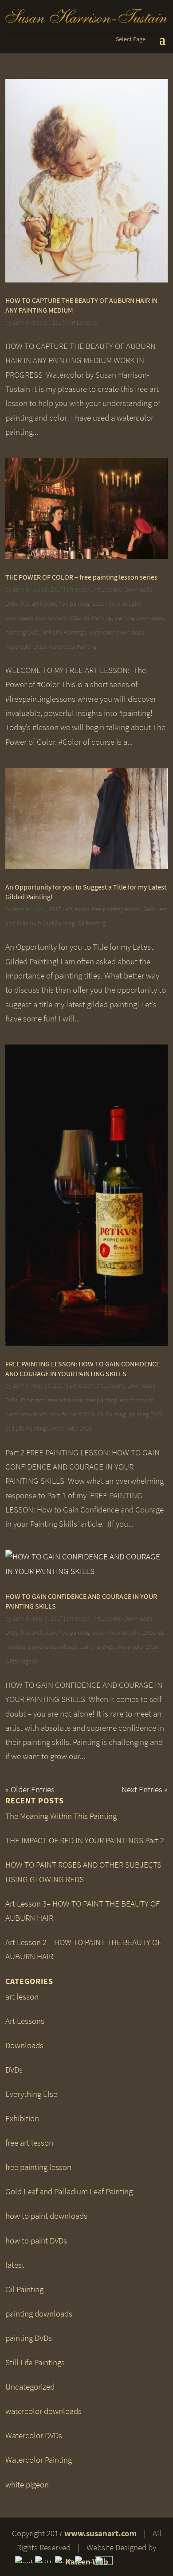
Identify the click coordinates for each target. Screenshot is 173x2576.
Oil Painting (98, 618)
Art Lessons (83, 323)
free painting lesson (83, 604)
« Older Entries (30, 1789)
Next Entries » (145, 1789)
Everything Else (31, 2094)
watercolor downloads (116, 632)
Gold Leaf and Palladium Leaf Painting (69, 2191)
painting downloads (139, 618)
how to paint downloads (46, 2216)
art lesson (79, 590)
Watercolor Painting (73, 647)
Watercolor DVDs (26, 647)
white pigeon (22, 1661)
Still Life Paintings (64, 632)
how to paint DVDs (59, 618)
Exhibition (33, 1400)
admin (21, 323)
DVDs (12, 604)
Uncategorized (30, 2387)
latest (15, 2265)
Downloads (138, 590)
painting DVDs (23, 632)
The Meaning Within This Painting (61, 1816)
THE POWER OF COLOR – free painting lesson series (81, 577)
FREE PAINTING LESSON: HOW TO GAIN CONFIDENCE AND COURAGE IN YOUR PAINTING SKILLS (83, 1369)
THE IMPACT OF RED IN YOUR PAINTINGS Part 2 (85, 1840)
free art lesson (38, 604)
